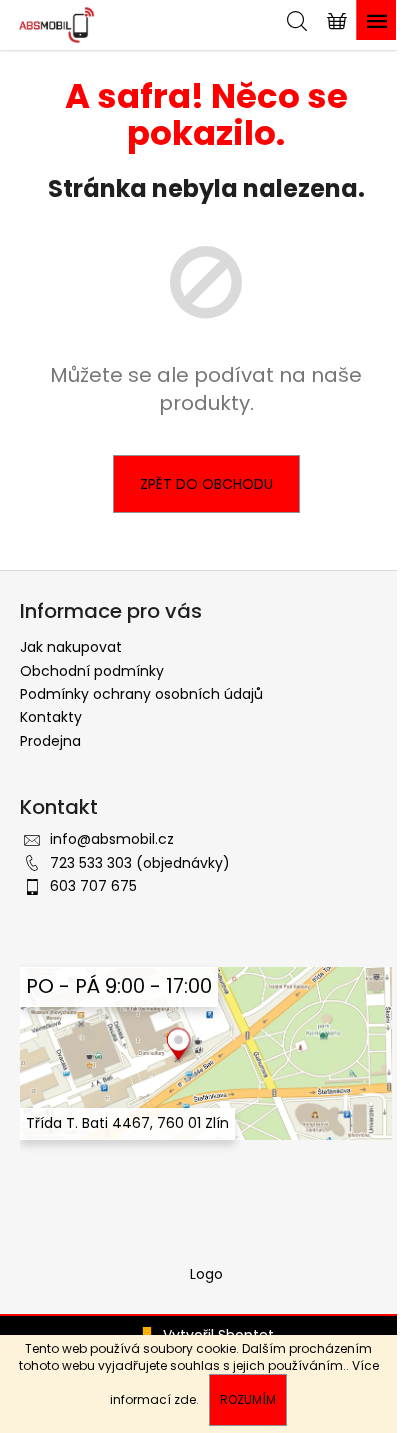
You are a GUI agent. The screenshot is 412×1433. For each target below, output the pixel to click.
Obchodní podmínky (92, 671)
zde (185, 1399)
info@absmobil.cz (112, 839)
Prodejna (50, 741)
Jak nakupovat (71, 647)
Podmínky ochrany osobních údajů (141, 694)
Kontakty (51, 717)
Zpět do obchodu (206, 484)
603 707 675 (93, 886)
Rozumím (248, 1399)
